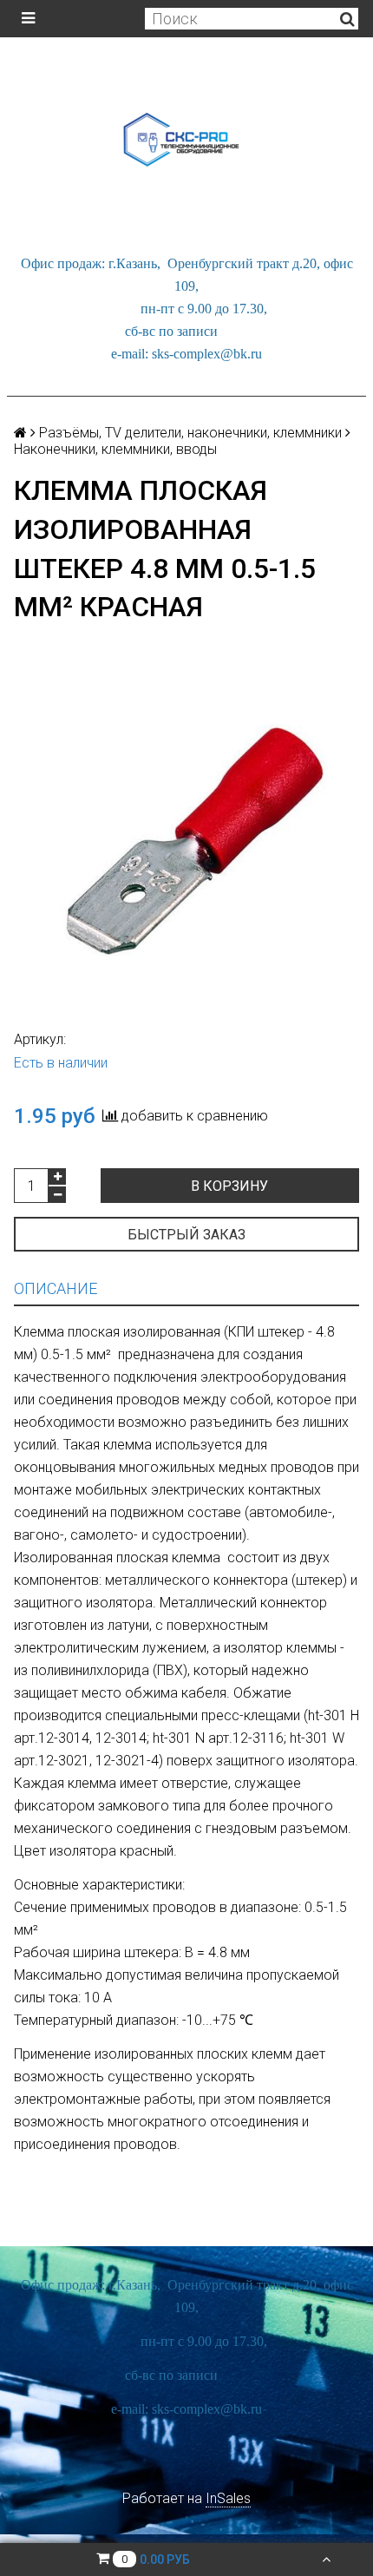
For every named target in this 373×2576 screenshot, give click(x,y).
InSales (228, 2498)
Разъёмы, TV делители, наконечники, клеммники (190, 433)
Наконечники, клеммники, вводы (115, 449)
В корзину (229, 1186)
